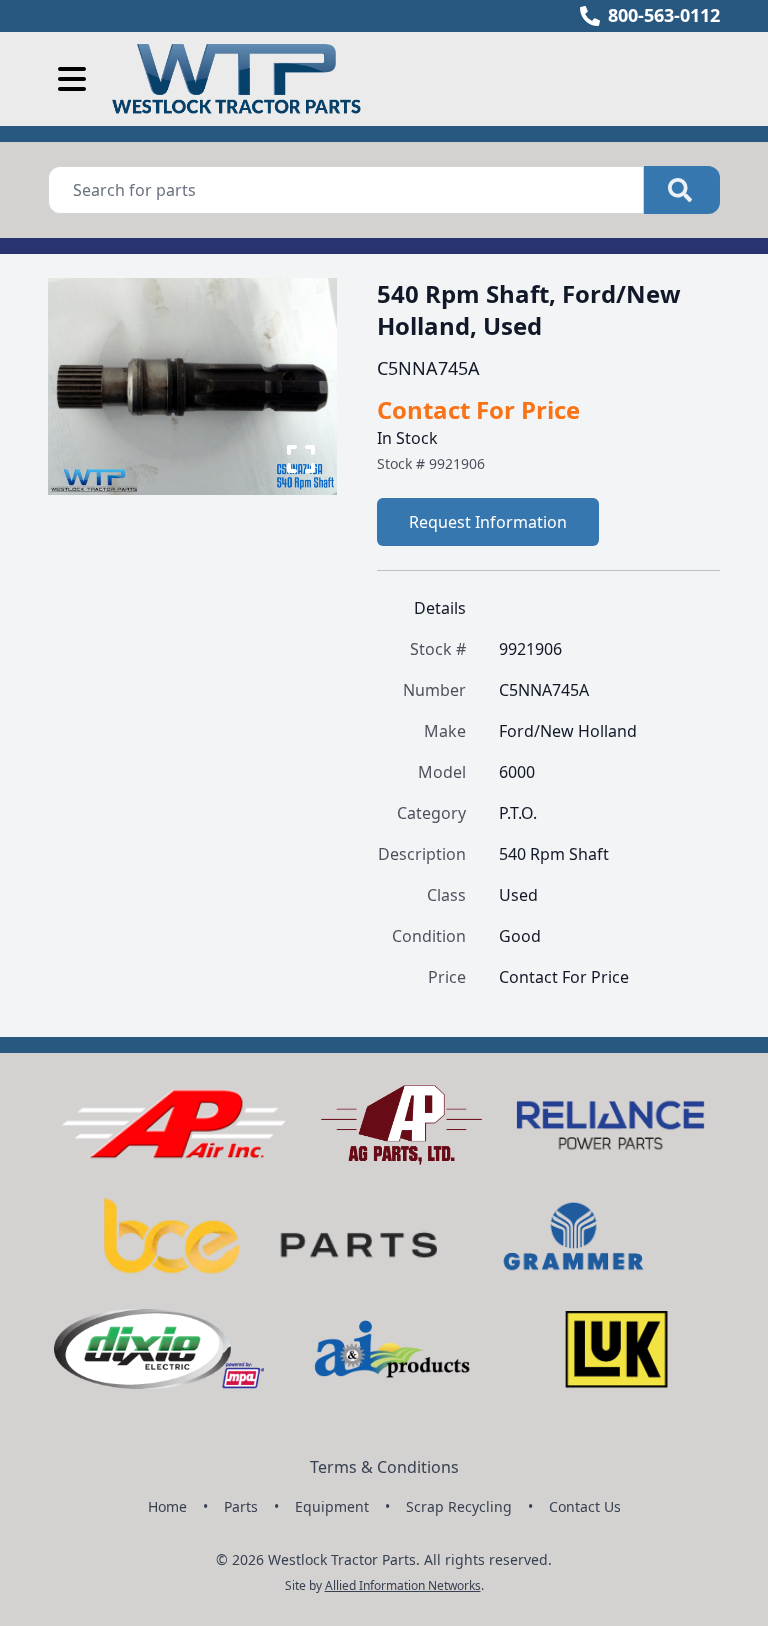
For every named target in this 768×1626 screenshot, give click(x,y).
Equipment (332, 1506)
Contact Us (585, 1506)
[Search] (682, 190)
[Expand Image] (301, 459)
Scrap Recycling (459, 1506)
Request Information (488, 522)
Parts (241, 1506)
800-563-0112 (664, 15)
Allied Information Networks (403, 1585)
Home (167, 1506)
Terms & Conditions (384, 1467)
